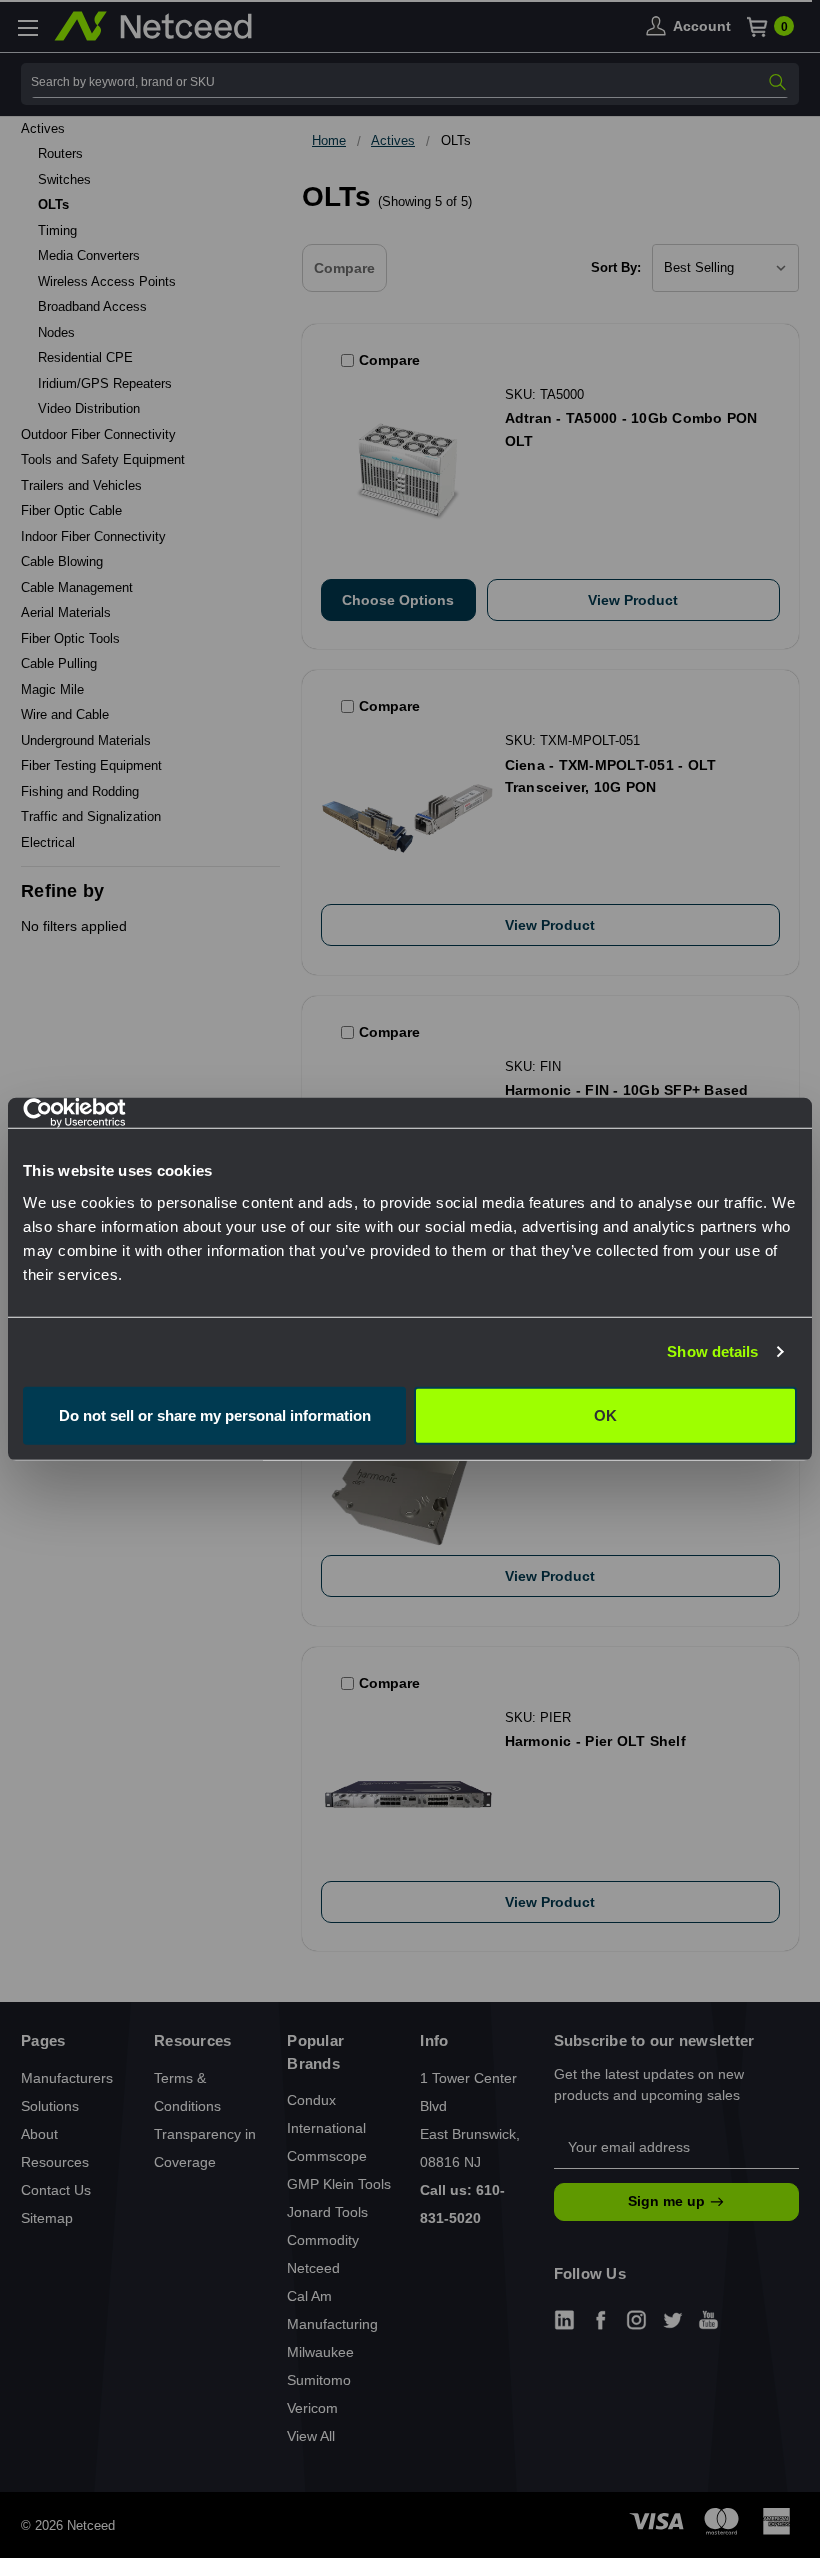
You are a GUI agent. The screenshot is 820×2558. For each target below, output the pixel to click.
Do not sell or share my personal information (215, 1414)
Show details (712, 1351)
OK (605, 1414)
